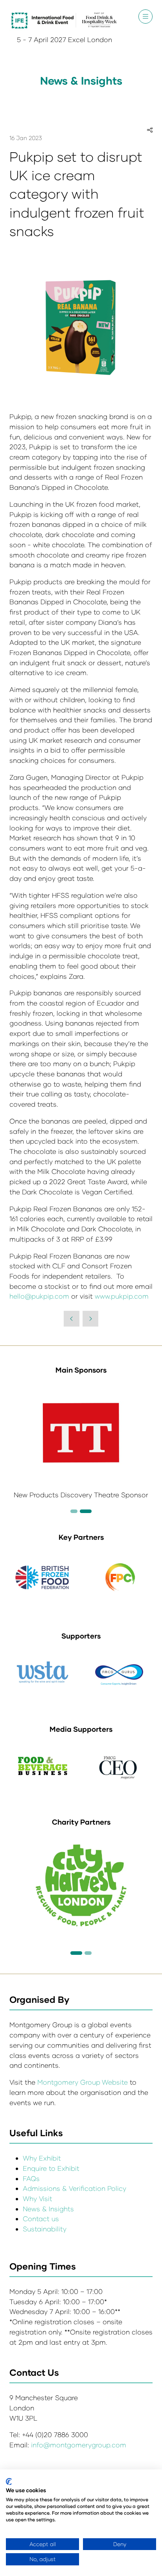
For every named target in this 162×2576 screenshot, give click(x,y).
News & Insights (48, 2209)
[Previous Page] (72, 1319)
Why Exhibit (42, 2158)
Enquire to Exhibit (51, 2168)
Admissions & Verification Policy (75, 2188)
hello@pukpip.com (39, 1296)
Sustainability (45, 2229)
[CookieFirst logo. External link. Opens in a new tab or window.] (9, 2482)
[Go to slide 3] (86, 1511)
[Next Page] (90, 1319)
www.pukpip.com (122, 1296)
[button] (145, 17)
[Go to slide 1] (76, 1953)
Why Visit (38, 2199)
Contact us (41, 2219)
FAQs (31, 2178)
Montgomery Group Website (84, 2082)
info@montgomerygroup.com (79, 2445)
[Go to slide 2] (74, 1511)
